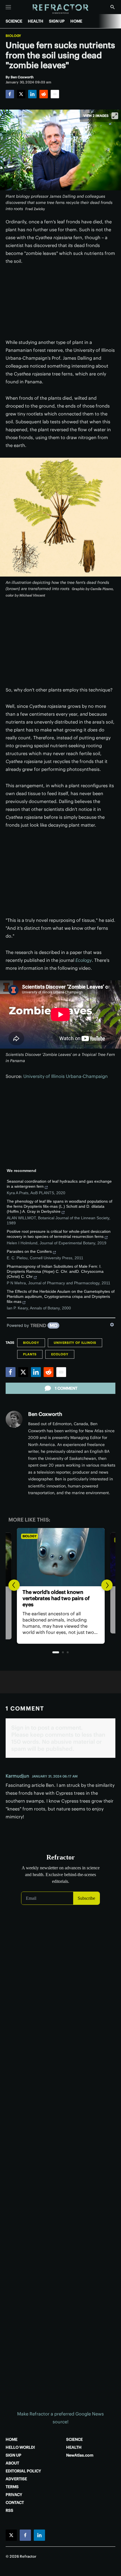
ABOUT (12, 2463)
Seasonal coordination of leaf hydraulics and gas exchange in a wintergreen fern (59, 1184)
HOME (76, 21)
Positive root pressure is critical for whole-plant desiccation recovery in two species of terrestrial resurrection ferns (59, 1234)
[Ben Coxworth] (14, 1419)
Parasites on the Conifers (29, 1251)
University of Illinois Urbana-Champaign (66, 1076)
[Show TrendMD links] (112, 1325)
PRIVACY (14, 2495)
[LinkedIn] (32, 94)
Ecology (84, 960)
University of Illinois (75, 1343)
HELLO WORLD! (20, 2447)
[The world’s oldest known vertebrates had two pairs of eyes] (60, 1557)
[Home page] (61, 9)
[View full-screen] (115, 116)
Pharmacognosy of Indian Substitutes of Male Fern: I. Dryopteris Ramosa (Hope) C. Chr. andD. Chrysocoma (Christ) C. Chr (55, 1271)
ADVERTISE (16, 2479)
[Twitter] (21, 94)
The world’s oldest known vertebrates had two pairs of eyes (56, 1598)
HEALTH (36, 21)
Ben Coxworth (45, 1414)
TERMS (12, 2487)
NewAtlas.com (80, 2455)
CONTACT (15, 2502)
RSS (9, 2510)
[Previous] (14, 1585)
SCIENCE (14, 21)
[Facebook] (10, 94)
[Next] (107, 1585)
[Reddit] (44, 94)
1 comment (66, 1388)
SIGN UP (57, 21)
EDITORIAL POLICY (23, 2471)
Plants (30, 1354)
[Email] (55, 94)
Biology (13, 36)
